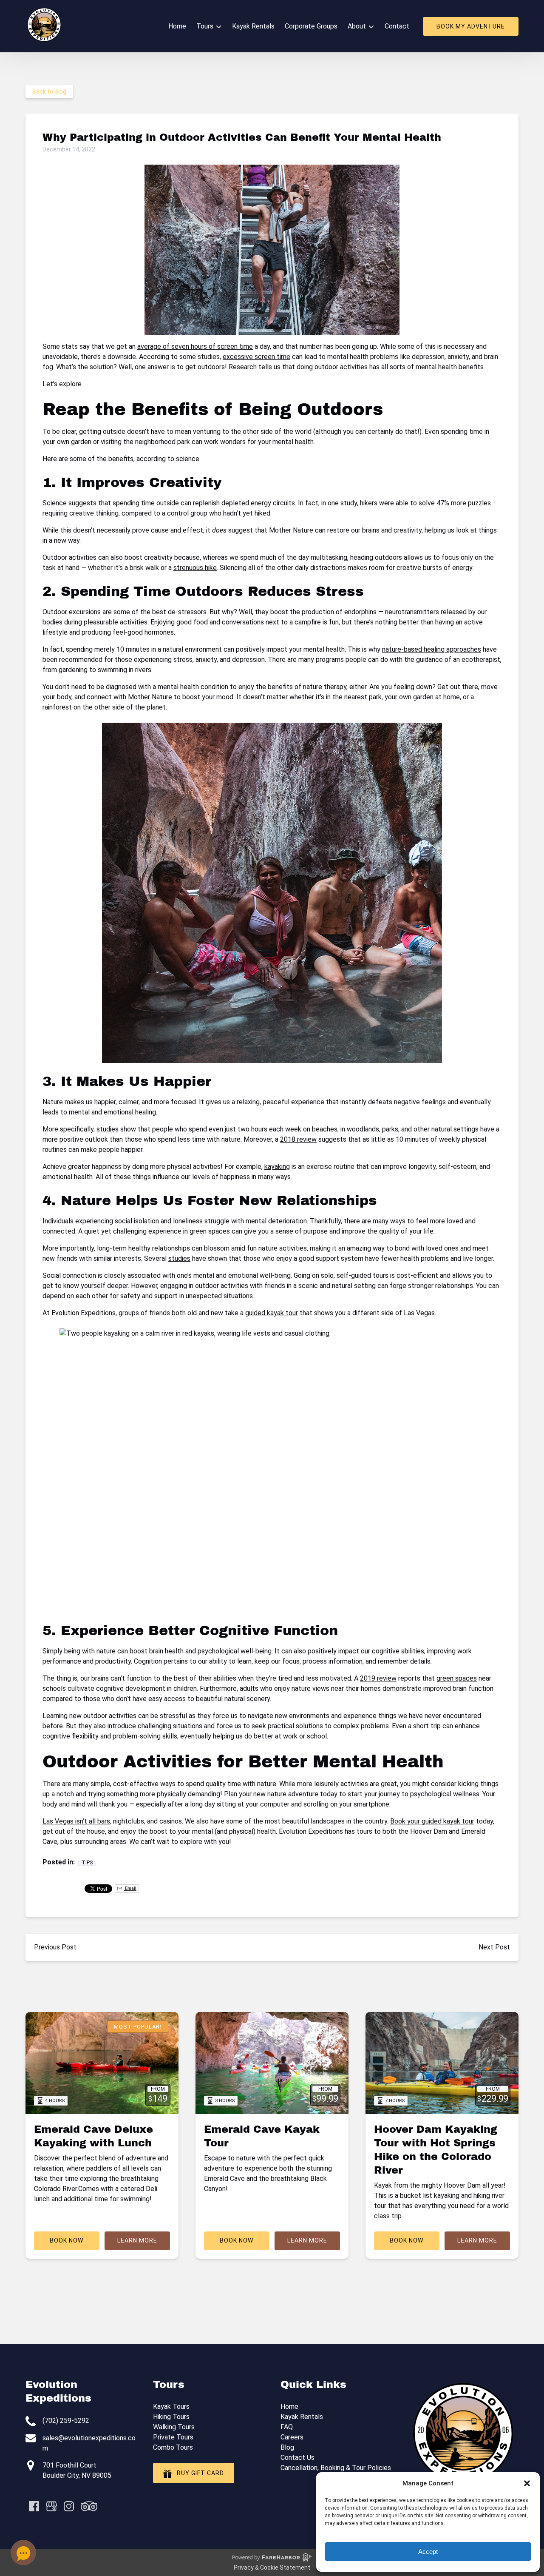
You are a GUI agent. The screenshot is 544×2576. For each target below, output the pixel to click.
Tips (87, 1863)
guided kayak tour (272, 1313)
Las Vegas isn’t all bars (76, 1821)
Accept (428, 2552)
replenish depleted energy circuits (244, 503)
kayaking (277, 1167)
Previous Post (55, 1947)
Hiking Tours (171, 2417)
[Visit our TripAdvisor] (89, 2506)
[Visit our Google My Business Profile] (51, 2506)
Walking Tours (174, 2427)
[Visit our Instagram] (69, 2506)
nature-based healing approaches (432, 649)
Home (177, 26)
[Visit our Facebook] (34, 2506)
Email (130, 1888)
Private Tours (173, 2437)
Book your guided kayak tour (432, 1821)
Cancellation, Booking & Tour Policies (336, 2468)
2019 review (378, 1678)
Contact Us (297, 2458)
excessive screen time (256, 357)
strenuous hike (195, 568)
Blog (287, 2447)
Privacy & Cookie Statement (272, 2567)
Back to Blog (49, 91)
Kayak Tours (171, 2406)
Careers (292, 2437)
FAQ (287, 2427)
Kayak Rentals (253, 26)
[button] (527, 2483)
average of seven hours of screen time (195, 346)
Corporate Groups (311, 26)
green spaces (457, 1678)
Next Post (494, 1947)
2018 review (298, 1139)
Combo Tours (173, 2447)
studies (108, 1129)
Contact (397, 26)
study (349, 503)
